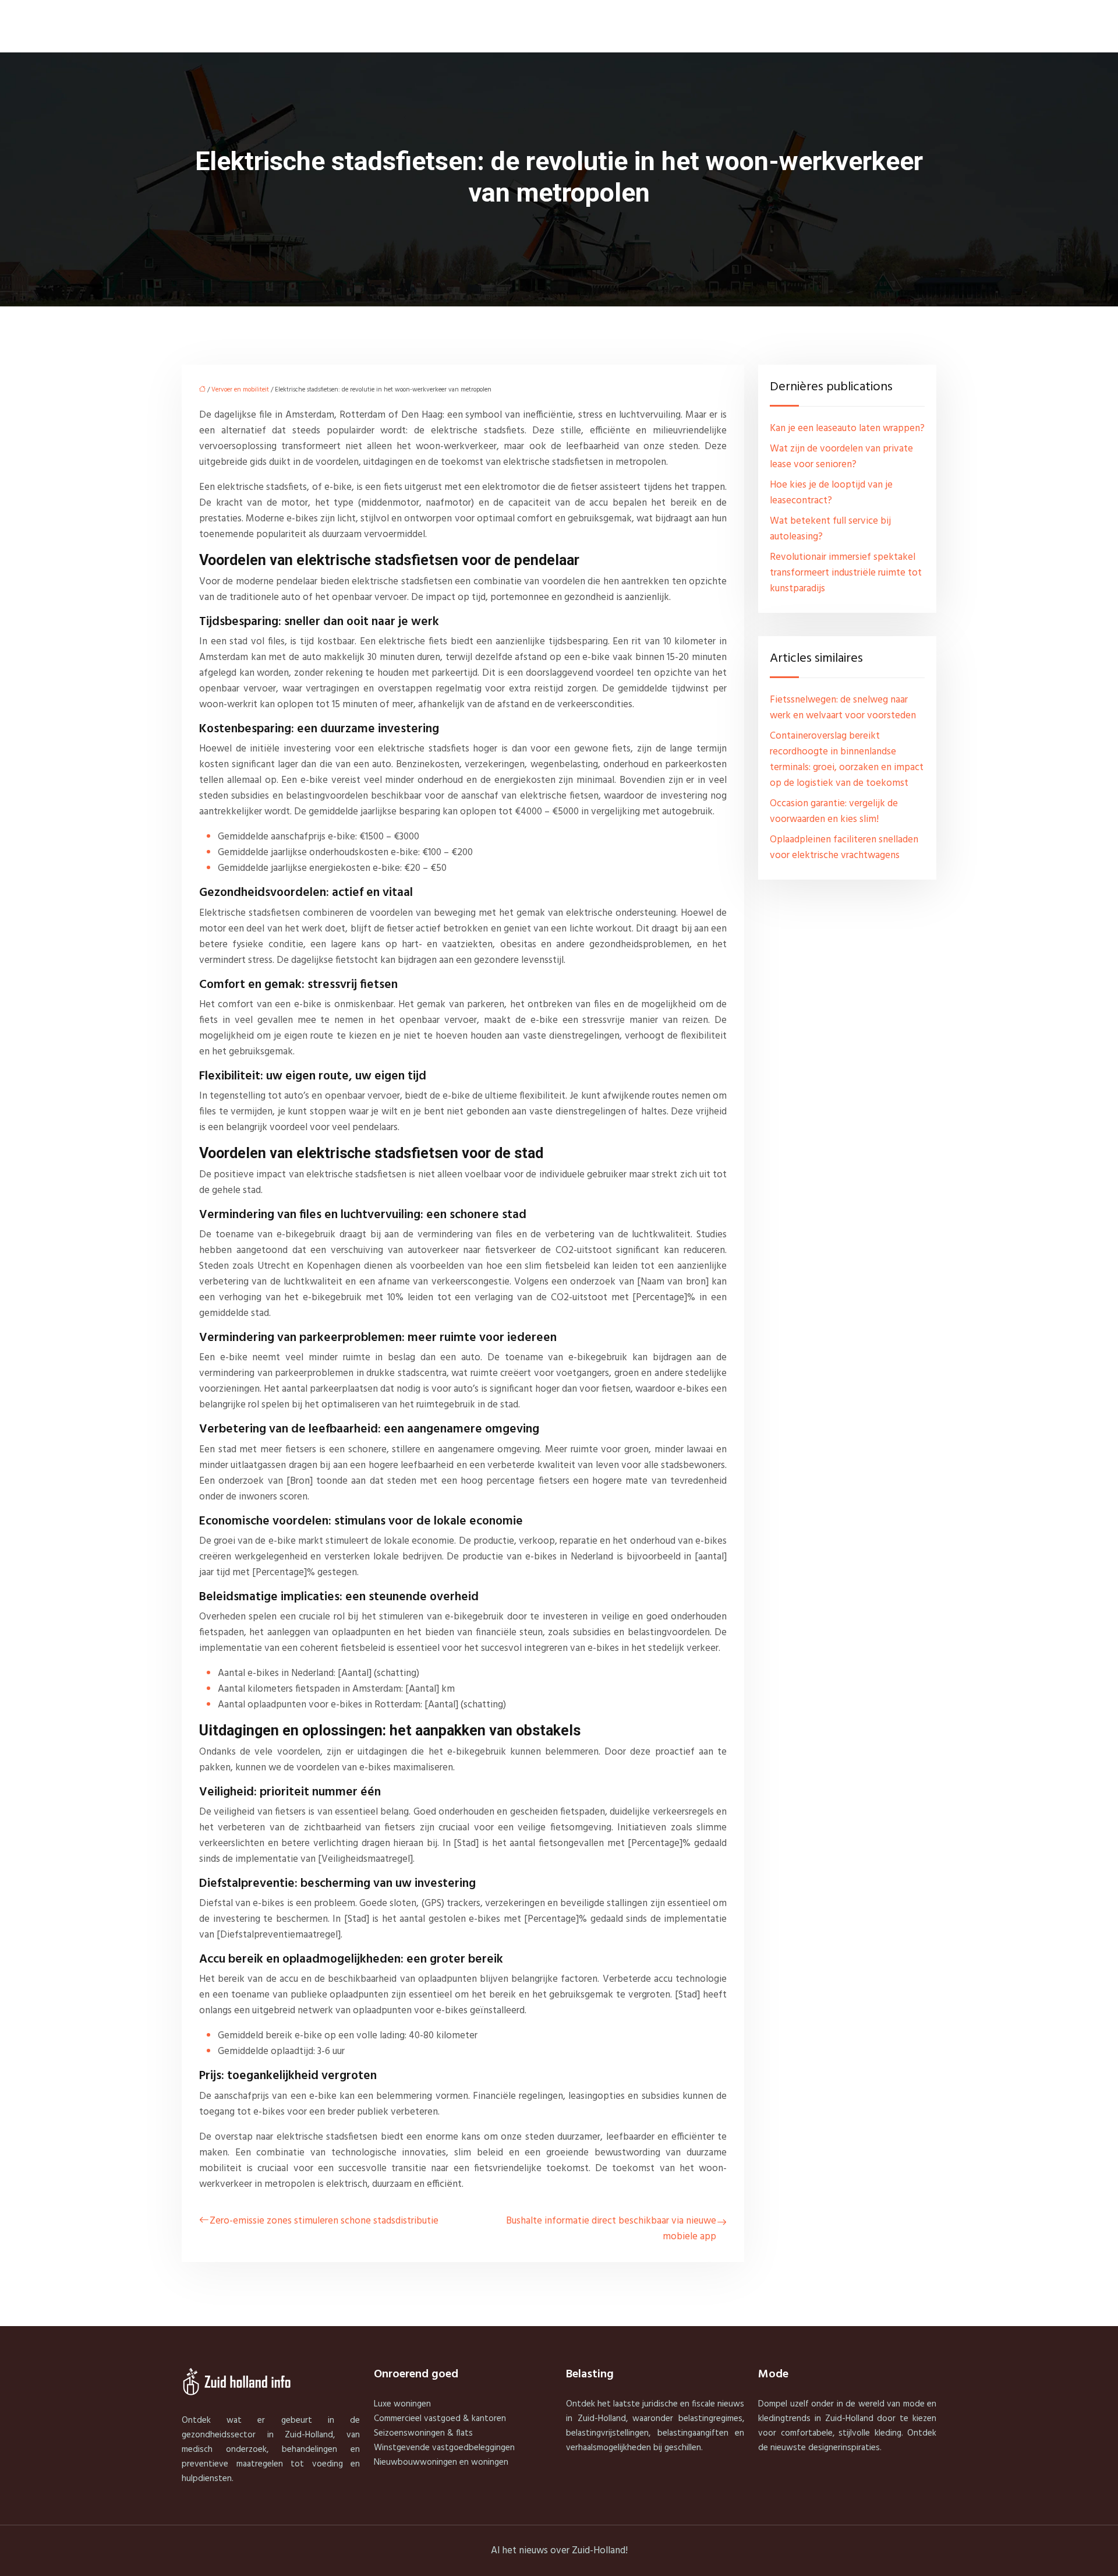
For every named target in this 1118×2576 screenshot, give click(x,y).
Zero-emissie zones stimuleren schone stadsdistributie (324, 2221)
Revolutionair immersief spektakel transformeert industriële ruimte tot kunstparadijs (846, 573)
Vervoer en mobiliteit (240, 390)
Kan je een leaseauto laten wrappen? (847, 428)
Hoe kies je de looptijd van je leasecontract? (831, 493)
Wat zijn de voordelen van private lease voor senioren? (841, 457)
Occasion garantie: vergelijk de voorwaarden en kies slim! (834, 811)
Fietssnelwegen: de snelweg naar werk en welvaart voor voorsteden (843, 708)
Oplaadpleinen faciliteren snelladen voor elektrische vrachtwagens (844, 848)
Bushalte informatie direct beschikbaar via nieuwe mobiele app (611, 2229)
